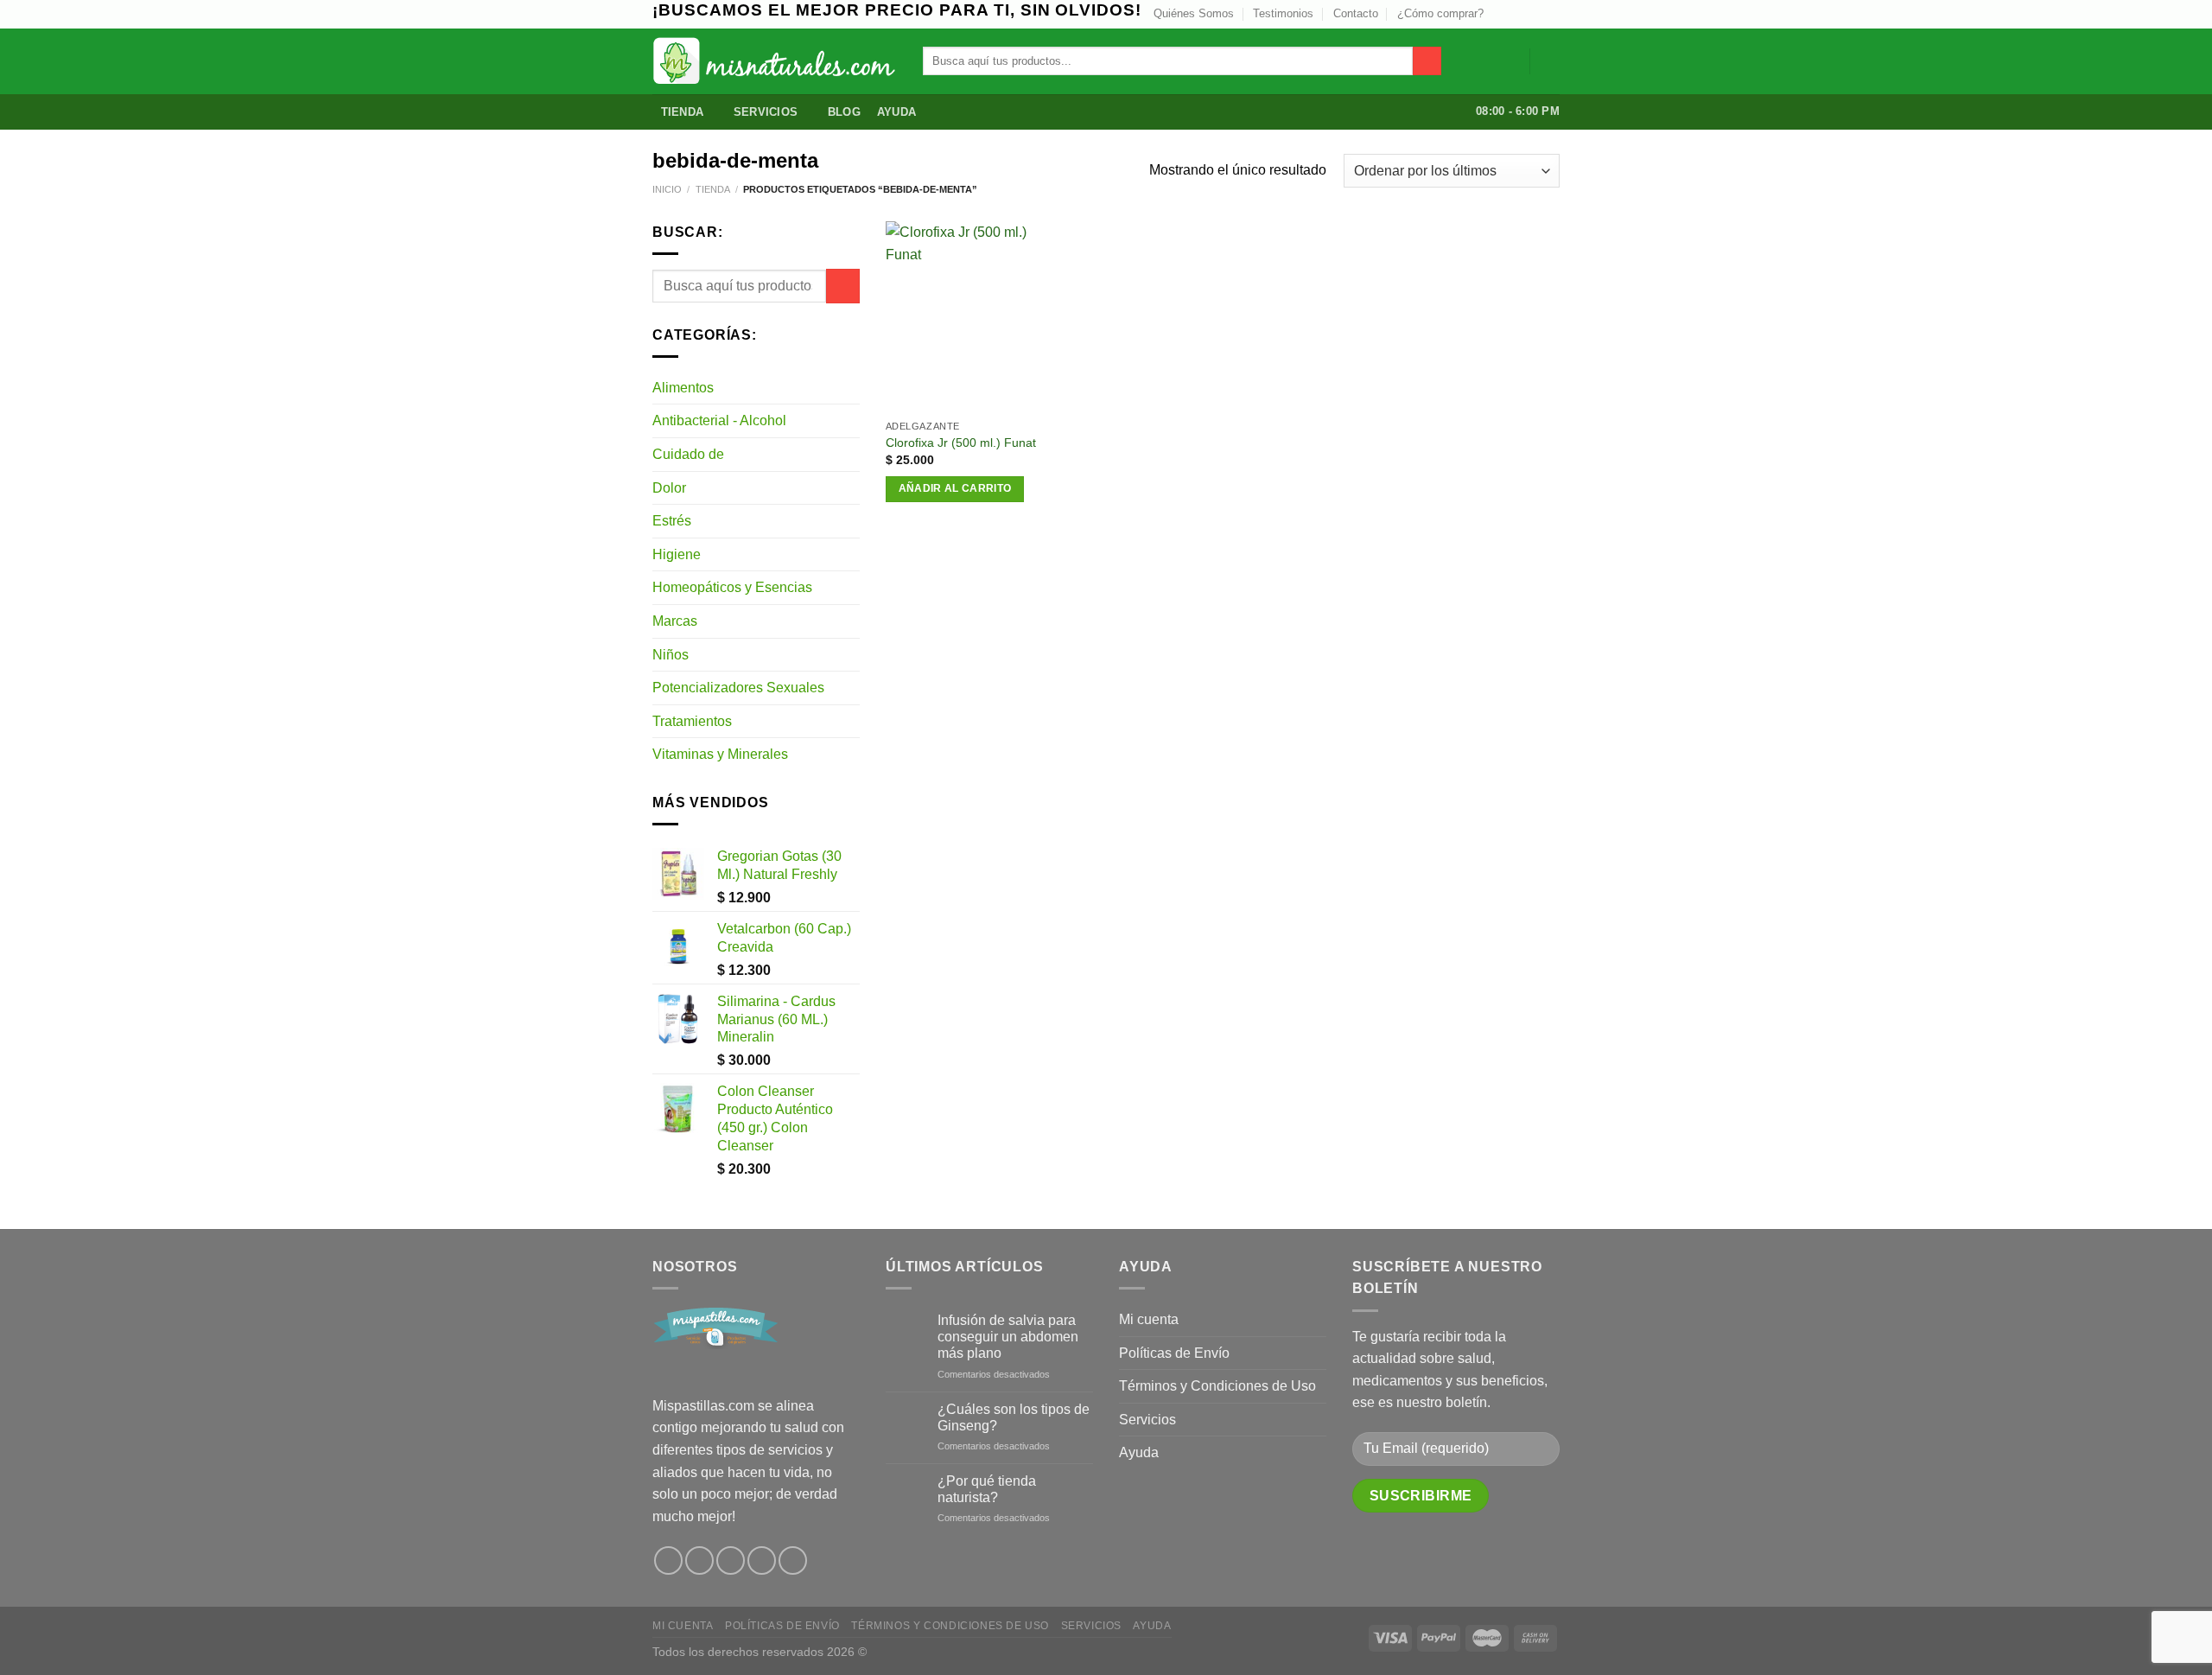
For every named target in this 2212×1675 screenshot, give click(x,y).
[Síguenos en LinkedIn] (1551, 14)
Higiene (677, 554)
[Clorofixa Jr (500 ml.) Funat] (963, 316)
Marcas (675, 621)
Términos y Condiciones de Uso (1217, 1386)
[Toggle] (853, 387)
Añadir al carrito (955, 488)
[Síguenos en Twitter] (1518, 14)
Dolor (669, 488)
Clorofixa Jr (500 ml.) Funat (961, 443)
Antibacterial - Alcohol (719, 420)
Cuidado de (688, 454)
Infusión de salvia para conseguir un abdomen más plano (1008, 1337)
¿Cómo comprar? (1440, 13)
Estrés (672, 521)
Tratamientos (692, 721)
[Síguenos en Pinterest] (762, 1560)
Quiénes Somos (1194, 13)
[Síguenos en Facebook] (668, 1560)
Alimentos (683, 388)
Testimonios (1283, 13)
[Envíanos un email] (1535, 14)
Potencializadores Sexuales (738, 688)
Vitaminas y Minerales (720, 754)
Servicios (766, 112)
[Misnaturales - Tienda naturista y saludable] (775, 61)
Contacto (1356, 13)
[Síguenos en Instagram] (1502, 14)
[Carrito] (1551, 61)
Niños (671, 655)
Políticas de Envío (1174, 1353)
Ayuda (896, 112)
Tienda (683, 112)
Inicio (667, 189)
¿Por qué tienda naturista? (987, 1489)
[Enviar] (1427, 61)
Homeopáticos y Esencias (732, 587)
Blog (844, 112)
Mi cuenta (1149, 1319)
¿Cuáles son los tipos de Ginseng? (1014, 1417)
